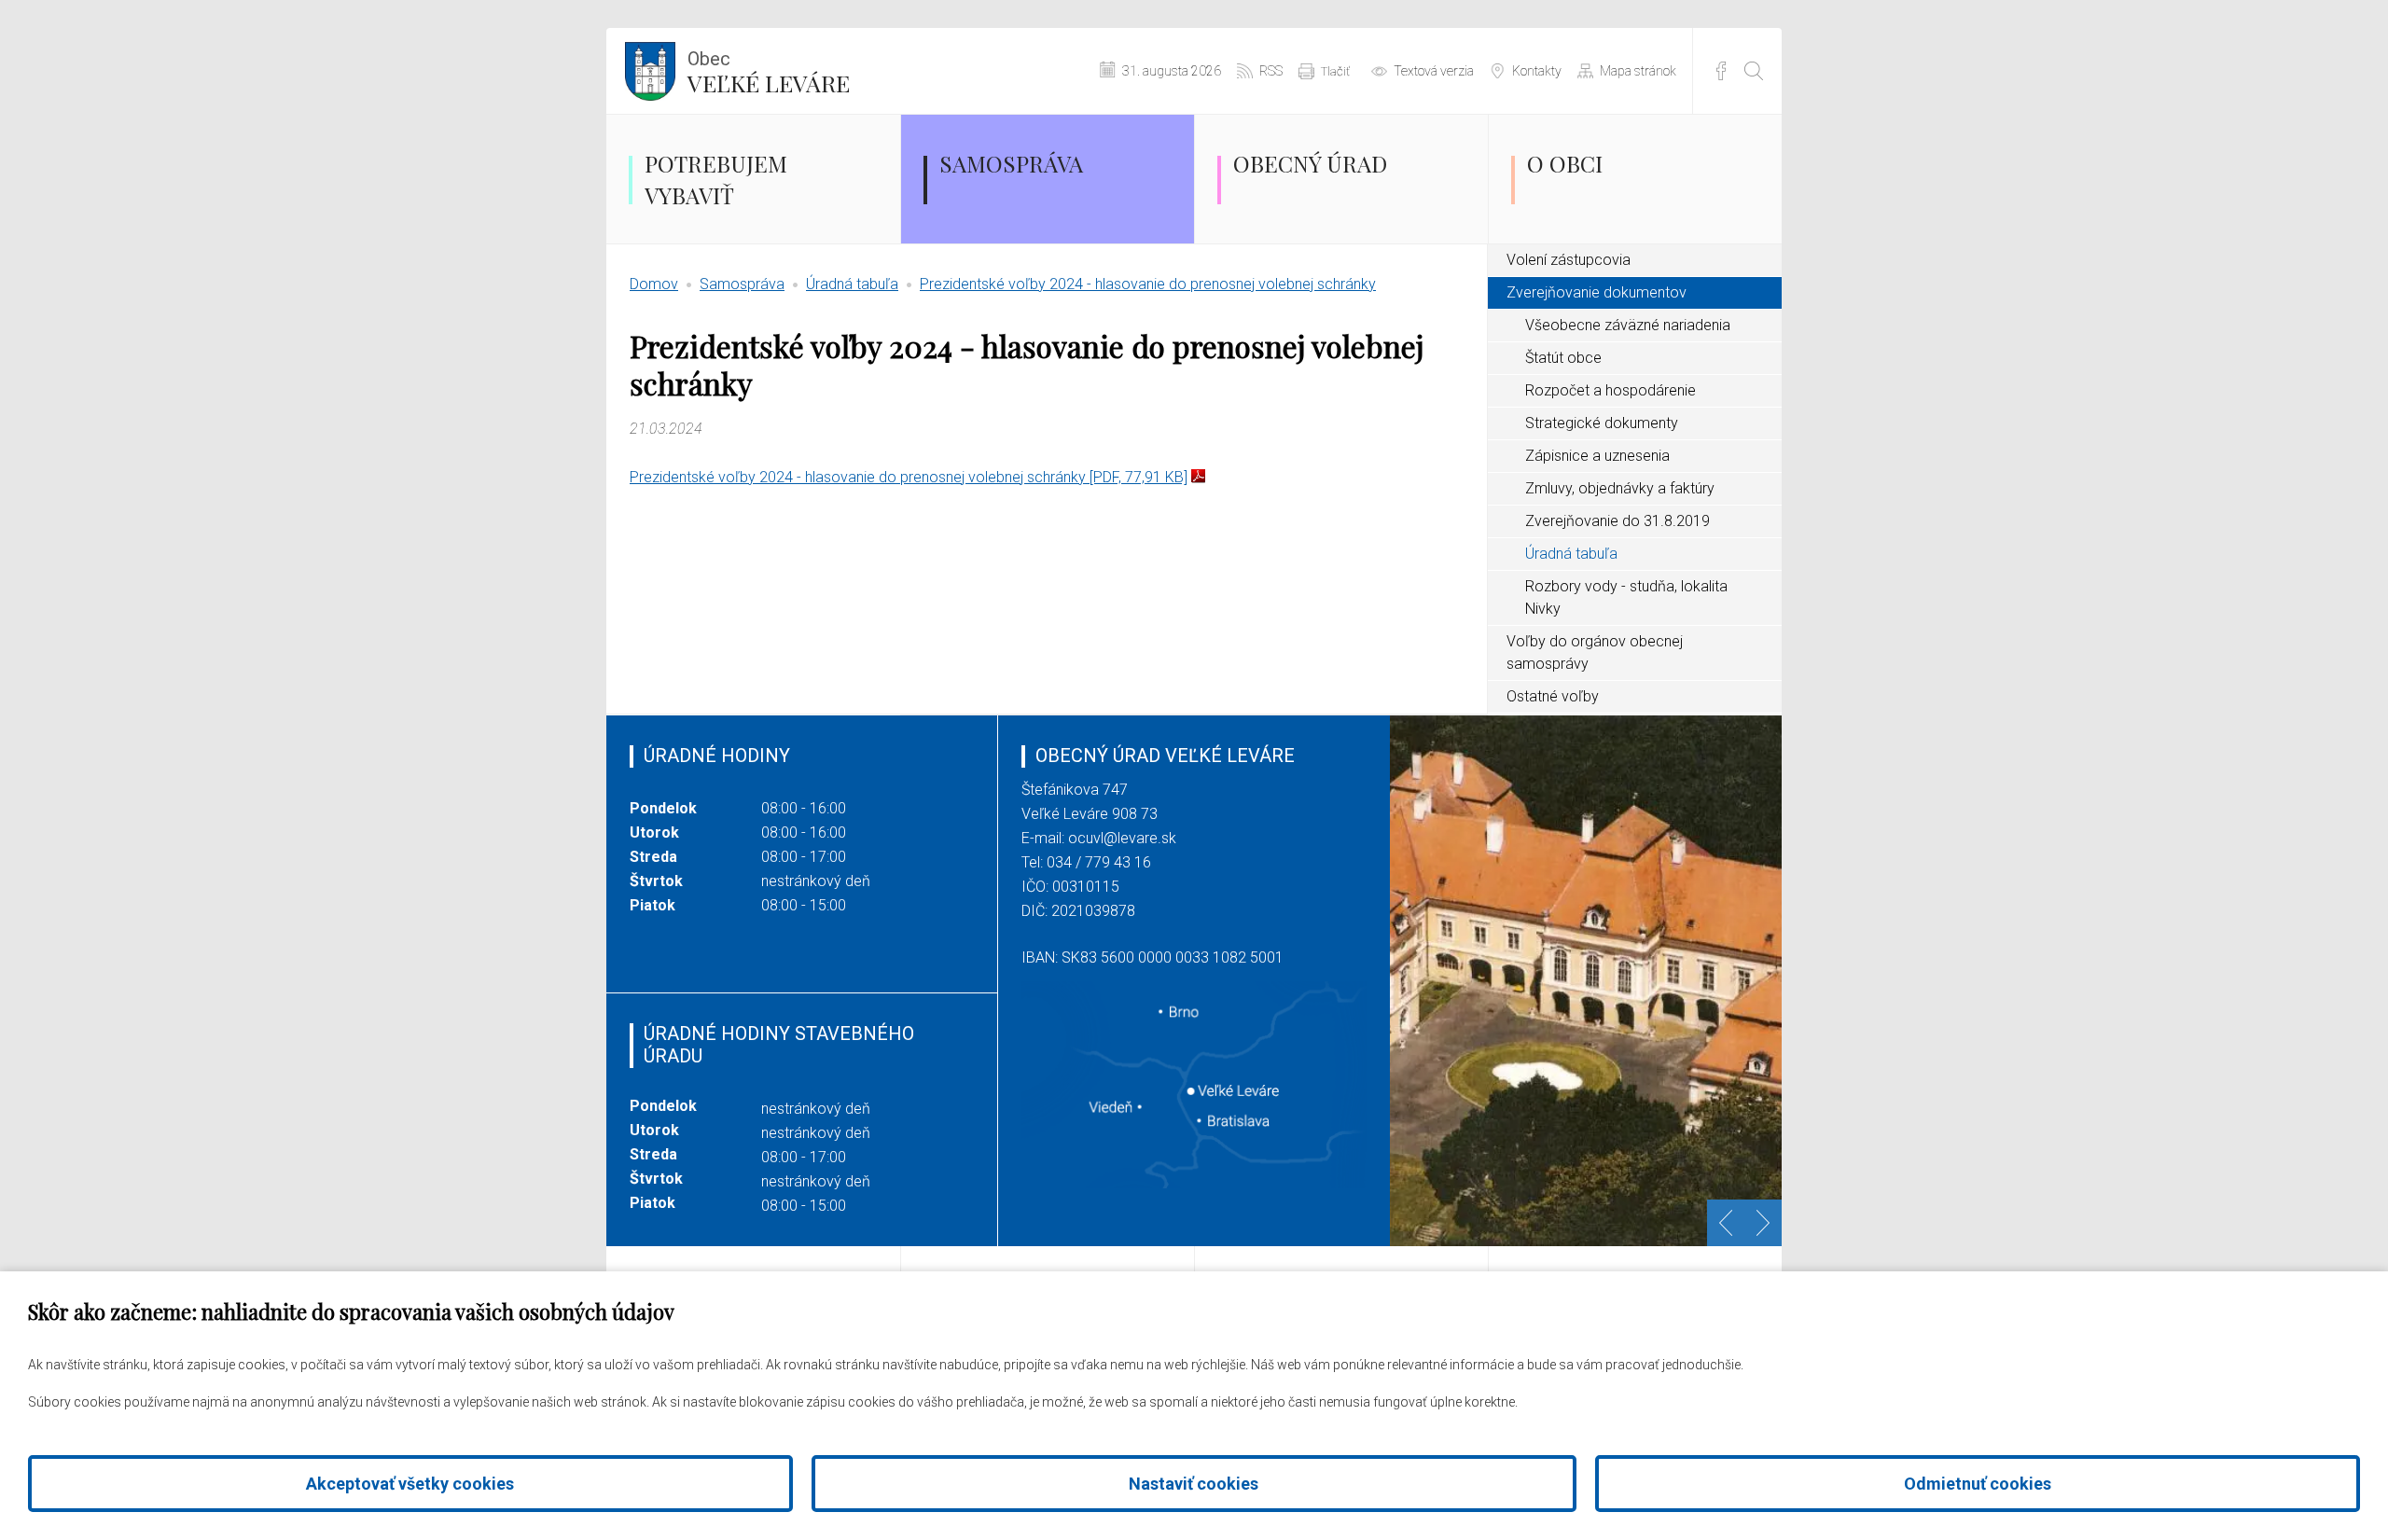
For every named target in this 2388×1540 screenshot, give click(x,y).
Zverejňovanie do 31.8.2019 (1617, 521)
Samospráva (1011, 163)
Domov (654, 284)
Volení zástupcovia (1569, 260)
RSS (1271, 71)
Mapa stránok (1638, 71)
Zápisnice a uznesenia (1597, 456)
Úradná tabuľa (852, 284)
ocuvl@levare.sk (1122, 838)
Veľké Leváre (769, 73)
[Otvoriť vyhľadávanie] (1754, 71)
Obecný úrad (1310, 163)
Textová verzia (1434, 71)
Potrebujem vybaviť (716, 179)
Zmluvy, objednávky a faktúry (1620, 488)
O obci (1565, 163)
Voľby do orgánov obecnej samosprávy (1595, 652)
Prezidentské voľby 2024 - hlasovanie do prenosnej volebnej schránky (1148, 284)
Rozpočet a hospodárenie (1611, 390)
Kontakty (1537, 71)
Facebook (1721, 71)
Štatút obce (1563, 358)
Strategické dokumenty (1602, 423)
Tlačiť (1335, 71)
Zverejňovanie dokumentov (1597, 292)
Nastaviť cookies (1194, 1484)
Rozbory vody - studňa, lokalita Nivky (1626, 597)
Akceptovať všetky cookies (410, 1484)
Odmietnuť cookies (1978, 1484)
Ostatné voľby (1553, 696)
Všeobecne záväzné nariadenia (1628, 325)
